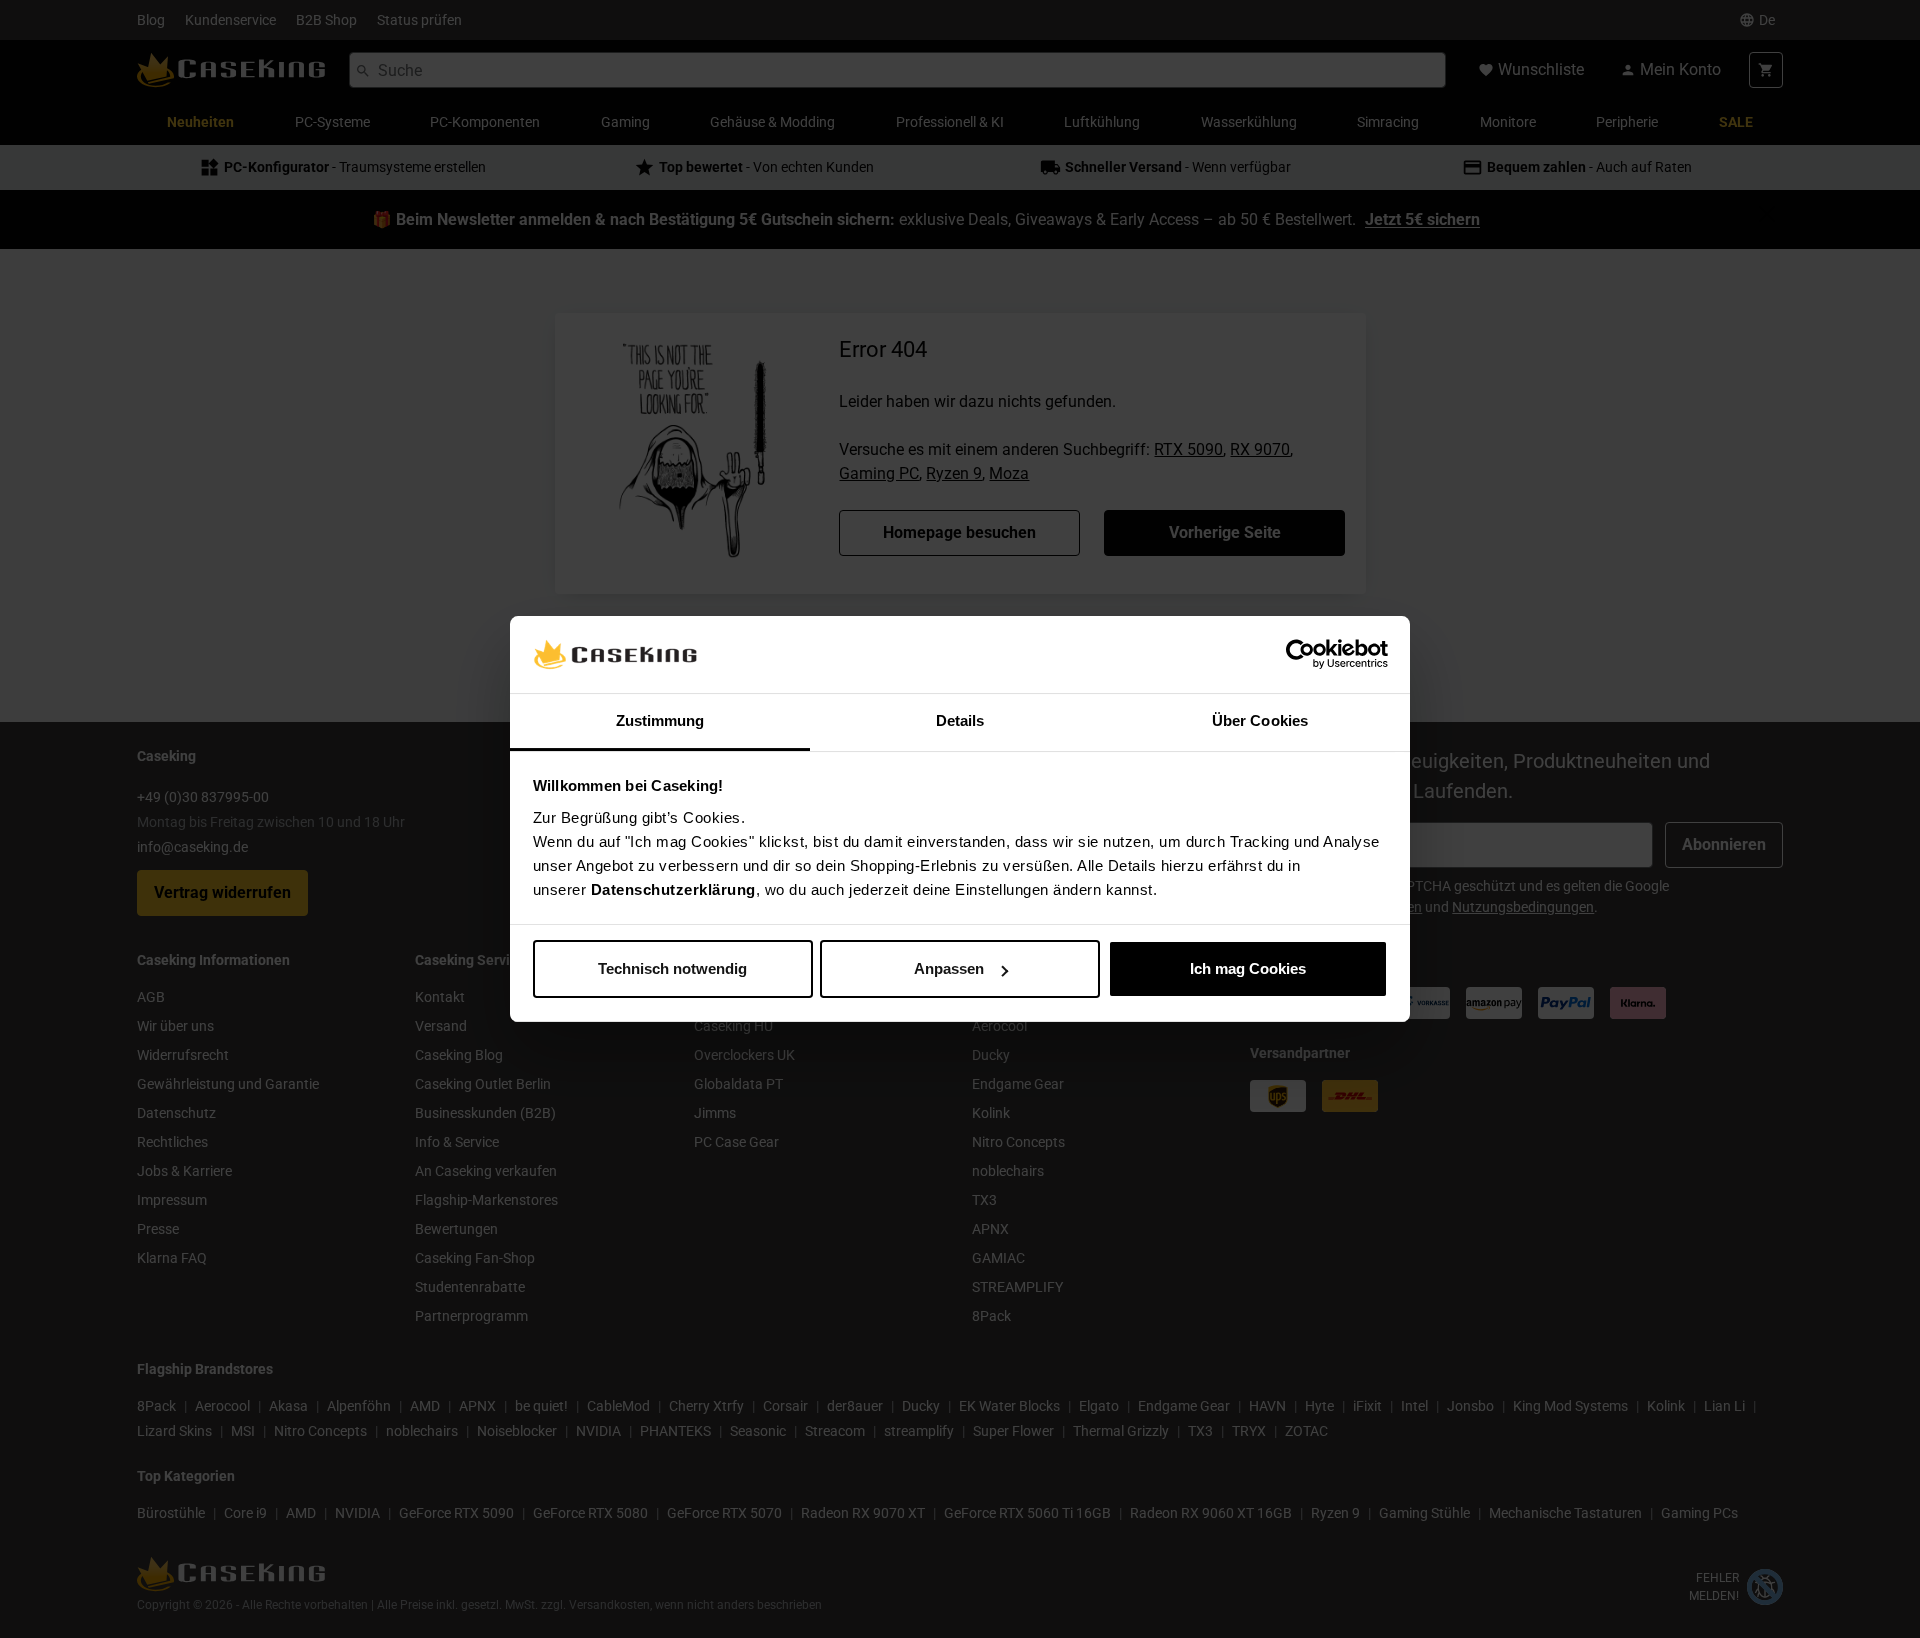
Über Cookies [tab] (1260, 720)
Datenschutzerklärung (673, 889)
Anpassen (949, 968)
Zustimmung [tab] (660, 720)
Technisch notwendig (672, 968)
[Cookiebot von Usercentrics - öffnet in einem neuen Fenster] (1300, 655)
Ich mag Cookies (1248, 968)
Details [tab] (960, 720)
